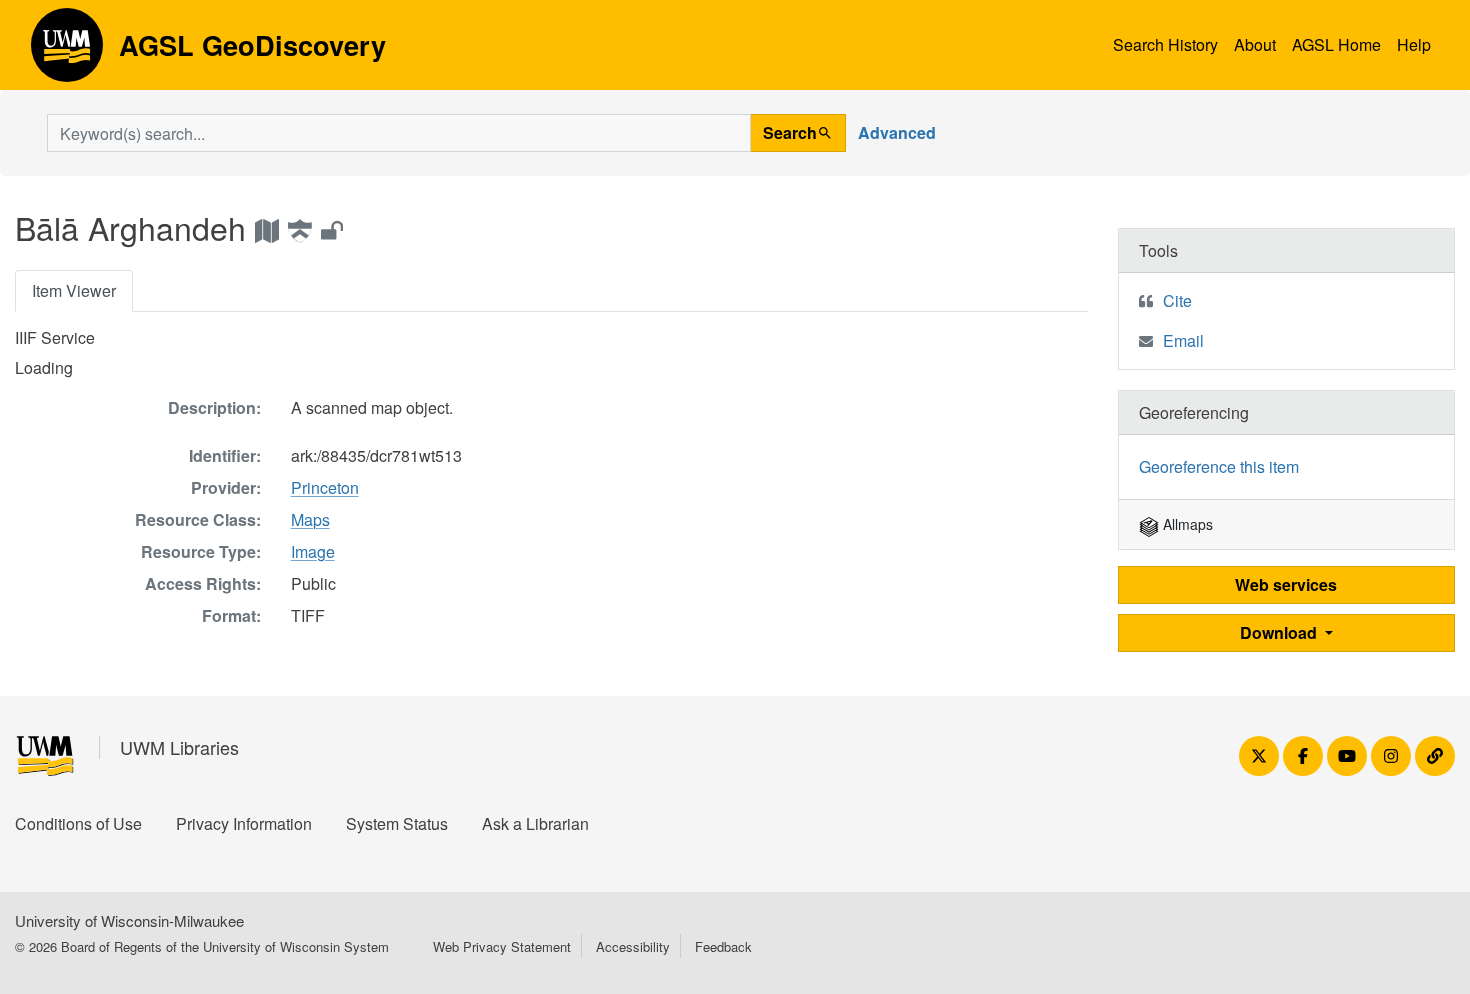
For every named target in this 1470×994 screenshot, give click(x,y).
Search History (1165, 44)
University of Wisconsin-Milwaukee (129, 920)
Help (1414, 44)
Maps (310, 519)
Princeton (325, 487)
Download (1280, 632)
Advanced (897, 132)
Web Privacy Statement (502, 946)
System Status (397, 823)
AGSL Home (1336, 44)
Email (1183, 340)
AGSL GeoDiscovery (67, 52)
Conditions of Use (78, 823)
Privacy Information (244, 823)
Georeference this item (1219, 466)
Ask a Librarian (535, 823)
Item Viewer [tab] (74, 290)
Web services (1286, 584)
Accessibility (633, 946)
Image (313, 551)
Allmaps (1186, 524)
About (1255, 44)
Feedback (723, 946)
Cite (1177, 300)
